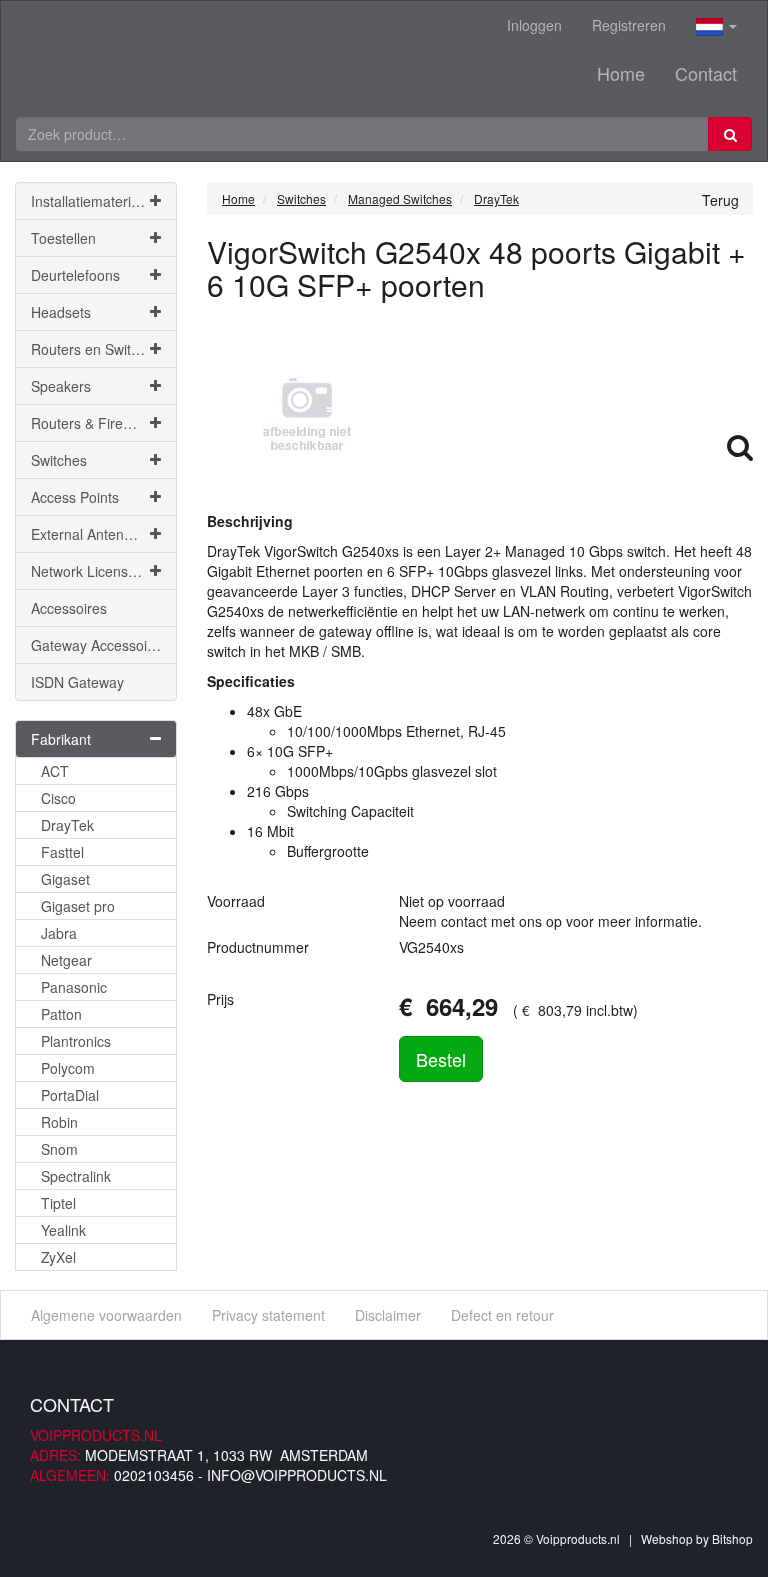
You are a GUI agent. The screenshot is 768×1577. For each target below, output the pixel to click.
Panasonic (74, 987)
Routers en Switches (96, 349)
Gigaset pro (78, 906)
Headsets (61, 312)
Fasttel (62, 852)
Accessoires (69, 608)
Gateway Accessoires (99, 645)
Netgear (66, 960)
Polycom (68, 1068)
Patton (61, 1014)
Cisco (58, 798)
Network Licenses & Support (104, 571)
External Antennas (89, 534)
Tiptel (58, 1203)
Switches (59, 460)
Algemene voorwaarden (106, 1315)
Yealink (63, 1230)
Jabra (59, 933)
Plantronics (76, 1041)
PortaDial (70, 1095)
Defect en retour (502, 1315)
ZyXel (58, 1257)
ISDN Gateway (77, 682)
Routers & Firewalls (92, 423)
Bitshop (732, 1538)
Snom (59, 1149)
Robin (59, 1122)
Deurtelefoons (75, 275)
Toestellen (63, 238)
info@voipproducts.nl (297, 1475)
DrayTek (67, 825)
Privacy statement (268, 1315)
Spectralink (76, 1176)
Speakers (61, 386)
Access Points (75, 497)
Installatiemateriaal (90, 201)
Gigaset (65, 879)
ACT (55, 771)
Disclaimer (388, 1315)
